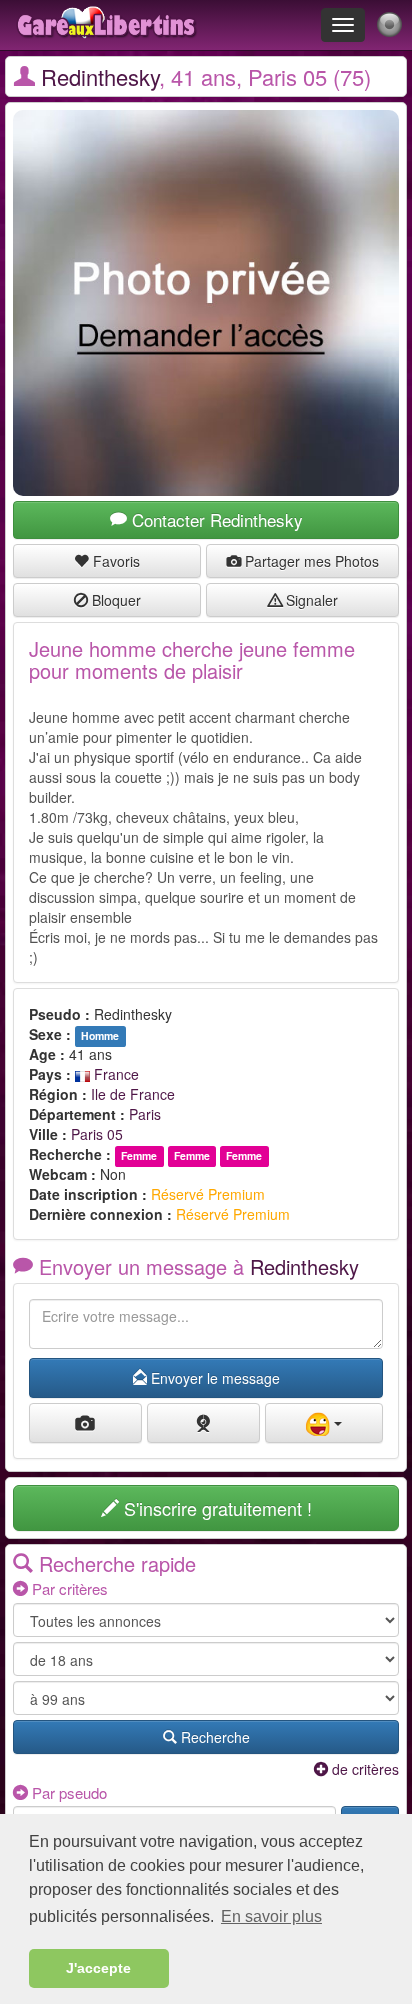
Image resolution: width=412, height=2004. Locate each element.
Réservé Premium (208, 1194)
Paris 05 (97, 1134)
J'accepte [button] (98, 1968)
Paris (145, 1114)
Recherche (213, 1737)
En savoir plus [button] (271, 1916)
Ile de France (133, 1094)
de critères (363, 1769)
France (114, 1074)
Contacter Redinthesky (215, 519)
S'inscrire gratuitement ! (215, 1508)
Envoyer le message (213, 1378)
